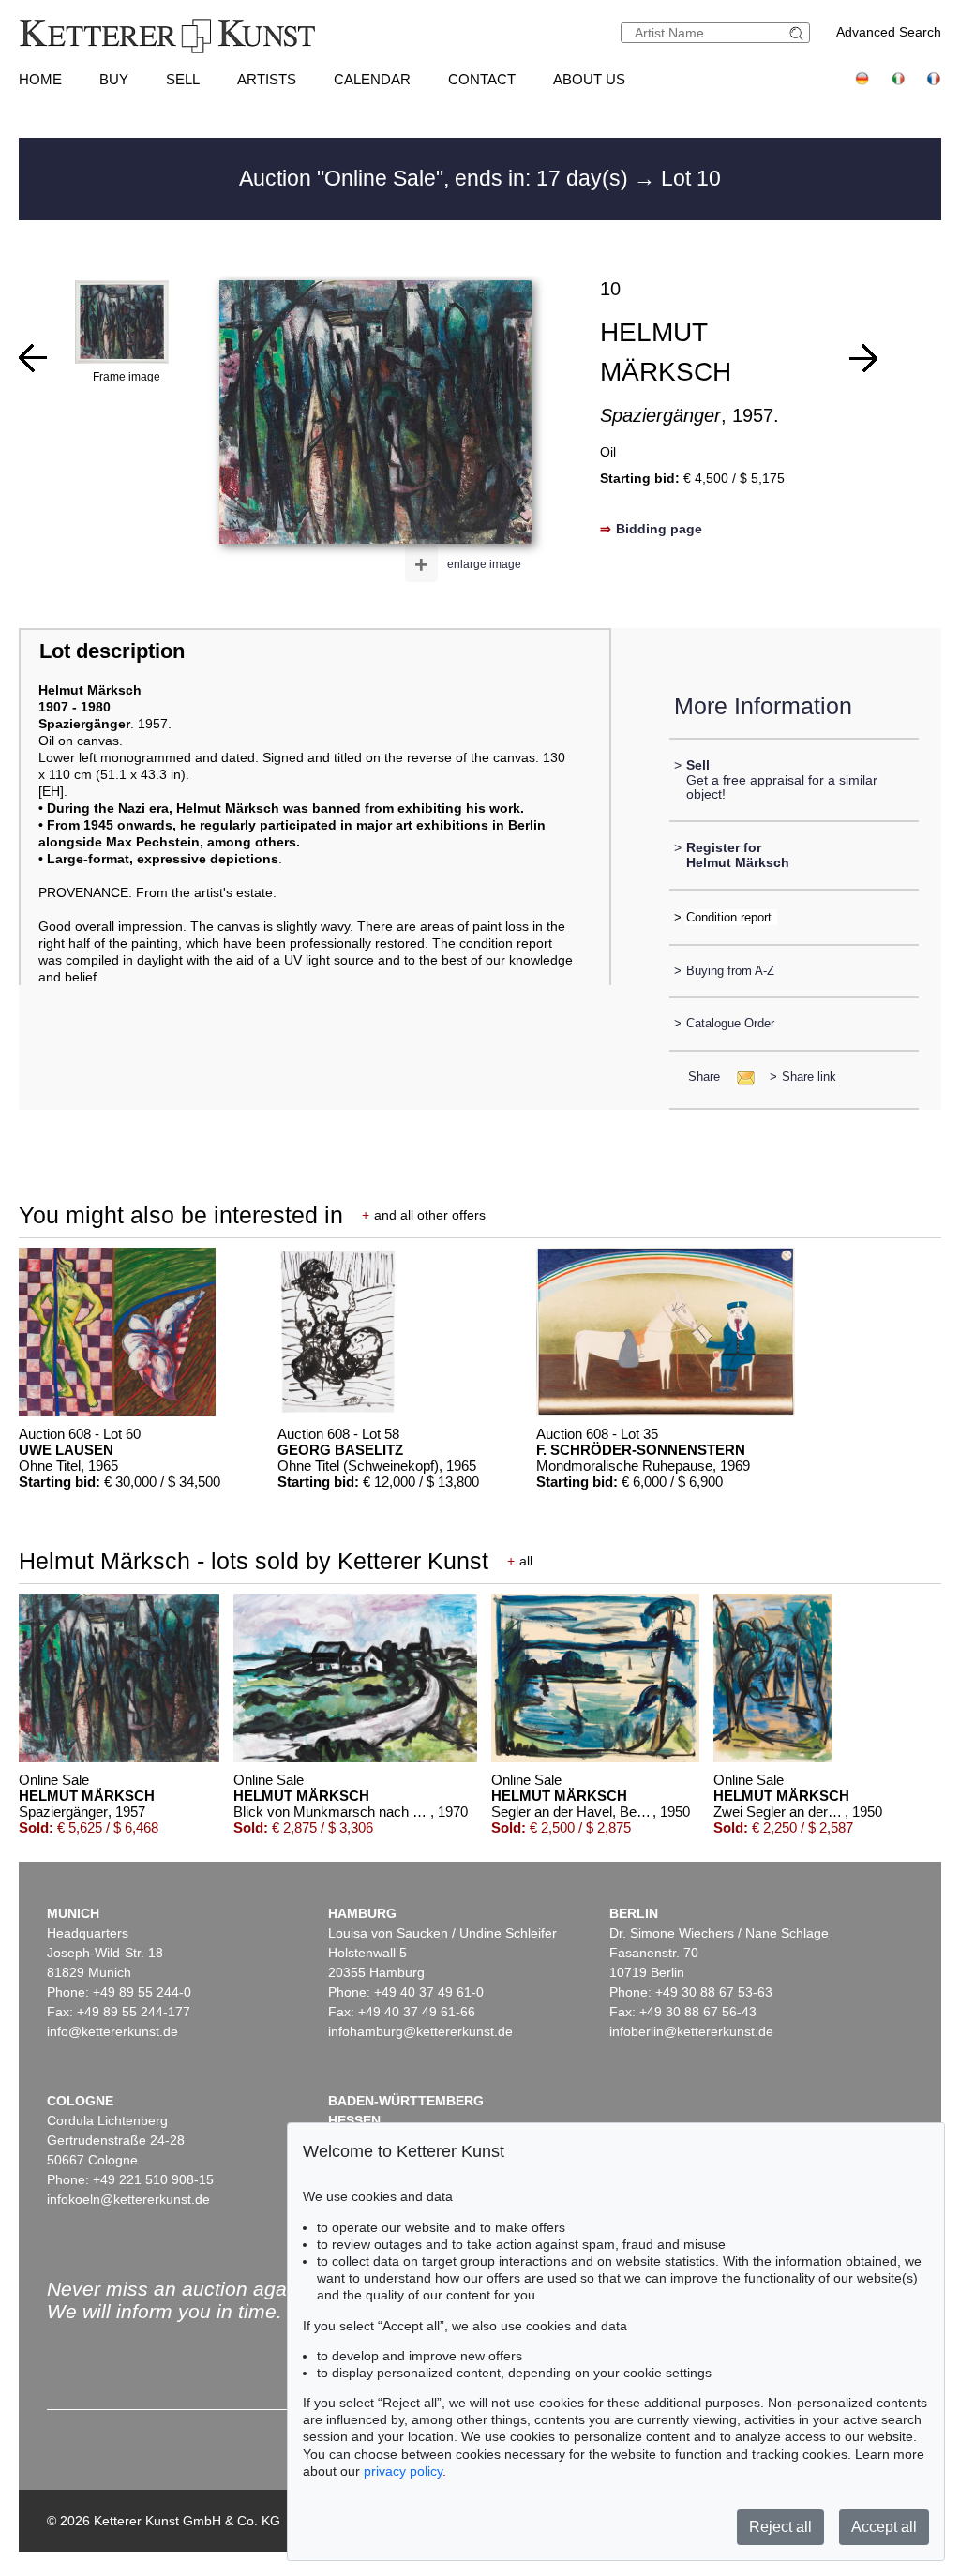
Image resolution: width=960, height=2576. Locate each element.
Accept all (884, 2527)
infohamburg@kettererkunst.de (420, 2031)
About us (589, 79)
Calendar (372, 79)
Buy (114, 79)
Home (40, 79)
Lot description (112, 651)
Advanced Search (889, 32)
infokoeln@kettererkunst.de (128, 2199)
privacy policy (403, 2471)
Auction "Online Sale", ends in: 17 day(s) (436, 178)
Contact (482, 79)
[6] (33, 358)
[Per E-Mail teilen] (740, 1077)
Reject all (780, 2527)
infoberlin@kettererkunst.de (691, 2031)
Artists (267, 79)
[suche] (799, 33)
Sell (183, 79)
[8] (863, 358)
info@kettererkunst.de (112, 2031)
